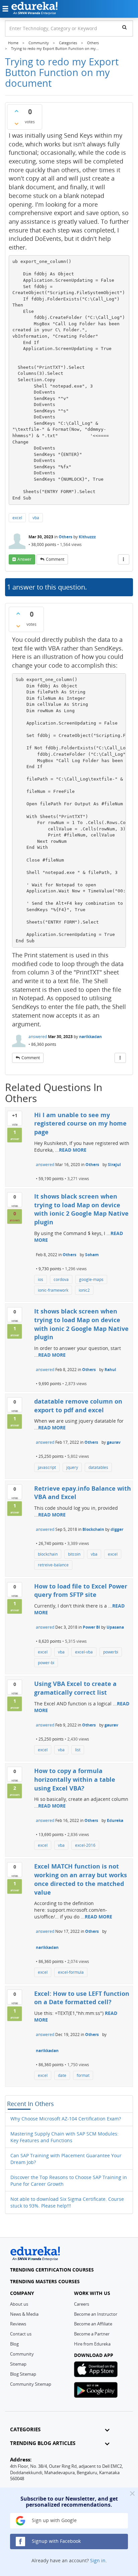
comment (55, 559)
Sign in (98, 2560)
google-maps (91, 1279)
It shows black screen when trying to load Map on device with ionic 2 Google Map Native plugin (81, 1209)
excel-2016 (85, 1845)
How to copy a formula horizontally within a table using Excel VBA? (75, 1779)
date (62, 2075)
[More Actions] (124, 559)
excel (17, 518)
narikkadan (90, 1037)
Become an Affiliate (93, 2324)
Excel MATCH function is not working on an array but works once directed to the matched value (81, 1879)
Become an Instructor (96, 2314)
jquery (72, 1467)
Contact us (21, 2334)
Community (22, 2354)
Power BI (91, 1627)
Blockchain (93, 1529)
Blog (14, 2344)
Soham (92, 1255)
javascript (47, 1467)
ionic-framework (53, 1290)
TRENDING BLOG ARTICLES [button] (43, 2443)
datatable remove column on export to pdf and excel (78, 1406)
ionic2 (84, 1290)
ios (41, 1279)
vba (36, 518)
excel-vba (84, 1652)
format (83, 2075)
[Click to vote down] (16, 124)
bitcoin (74, 1554)
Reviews (18, 2324)
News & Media (24, 2314)
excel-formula (71, 1972)
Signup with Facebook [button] (56, 2541)
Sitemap (18, 2364)
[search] (124, 27)
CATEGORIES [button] (25, 2429)
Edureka (115, 1820)
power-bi (46, 1663)
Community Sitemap (31, 2384)
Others (65, 537)
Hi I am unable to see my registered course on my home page (80, 1123)
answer (24, 559)
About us (19, 2304)
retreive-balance (53, 1565)
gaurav (114, 1442)
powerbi (111, 1652)
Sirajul (114, 1165)
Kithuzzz (87, 537)
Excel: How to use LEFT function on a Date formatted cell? (82, 1998)
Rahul (110, 1370)
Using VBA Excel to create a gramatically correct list (75, 1688)
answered (38, 1037)
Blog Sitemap (23, 2374)
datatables (98, 1467)
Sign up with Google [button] (54, 2520)
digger (117, 1529)
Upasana (115, 1627)
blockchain (48, 1554)
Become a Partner (92, 2334)
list (78, 1750)
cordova (61, 1279)
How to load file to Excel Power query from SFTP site (81, 1590)
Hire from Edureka (92, 2344)
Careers (82, 2304)
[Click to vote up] (16, 111)
